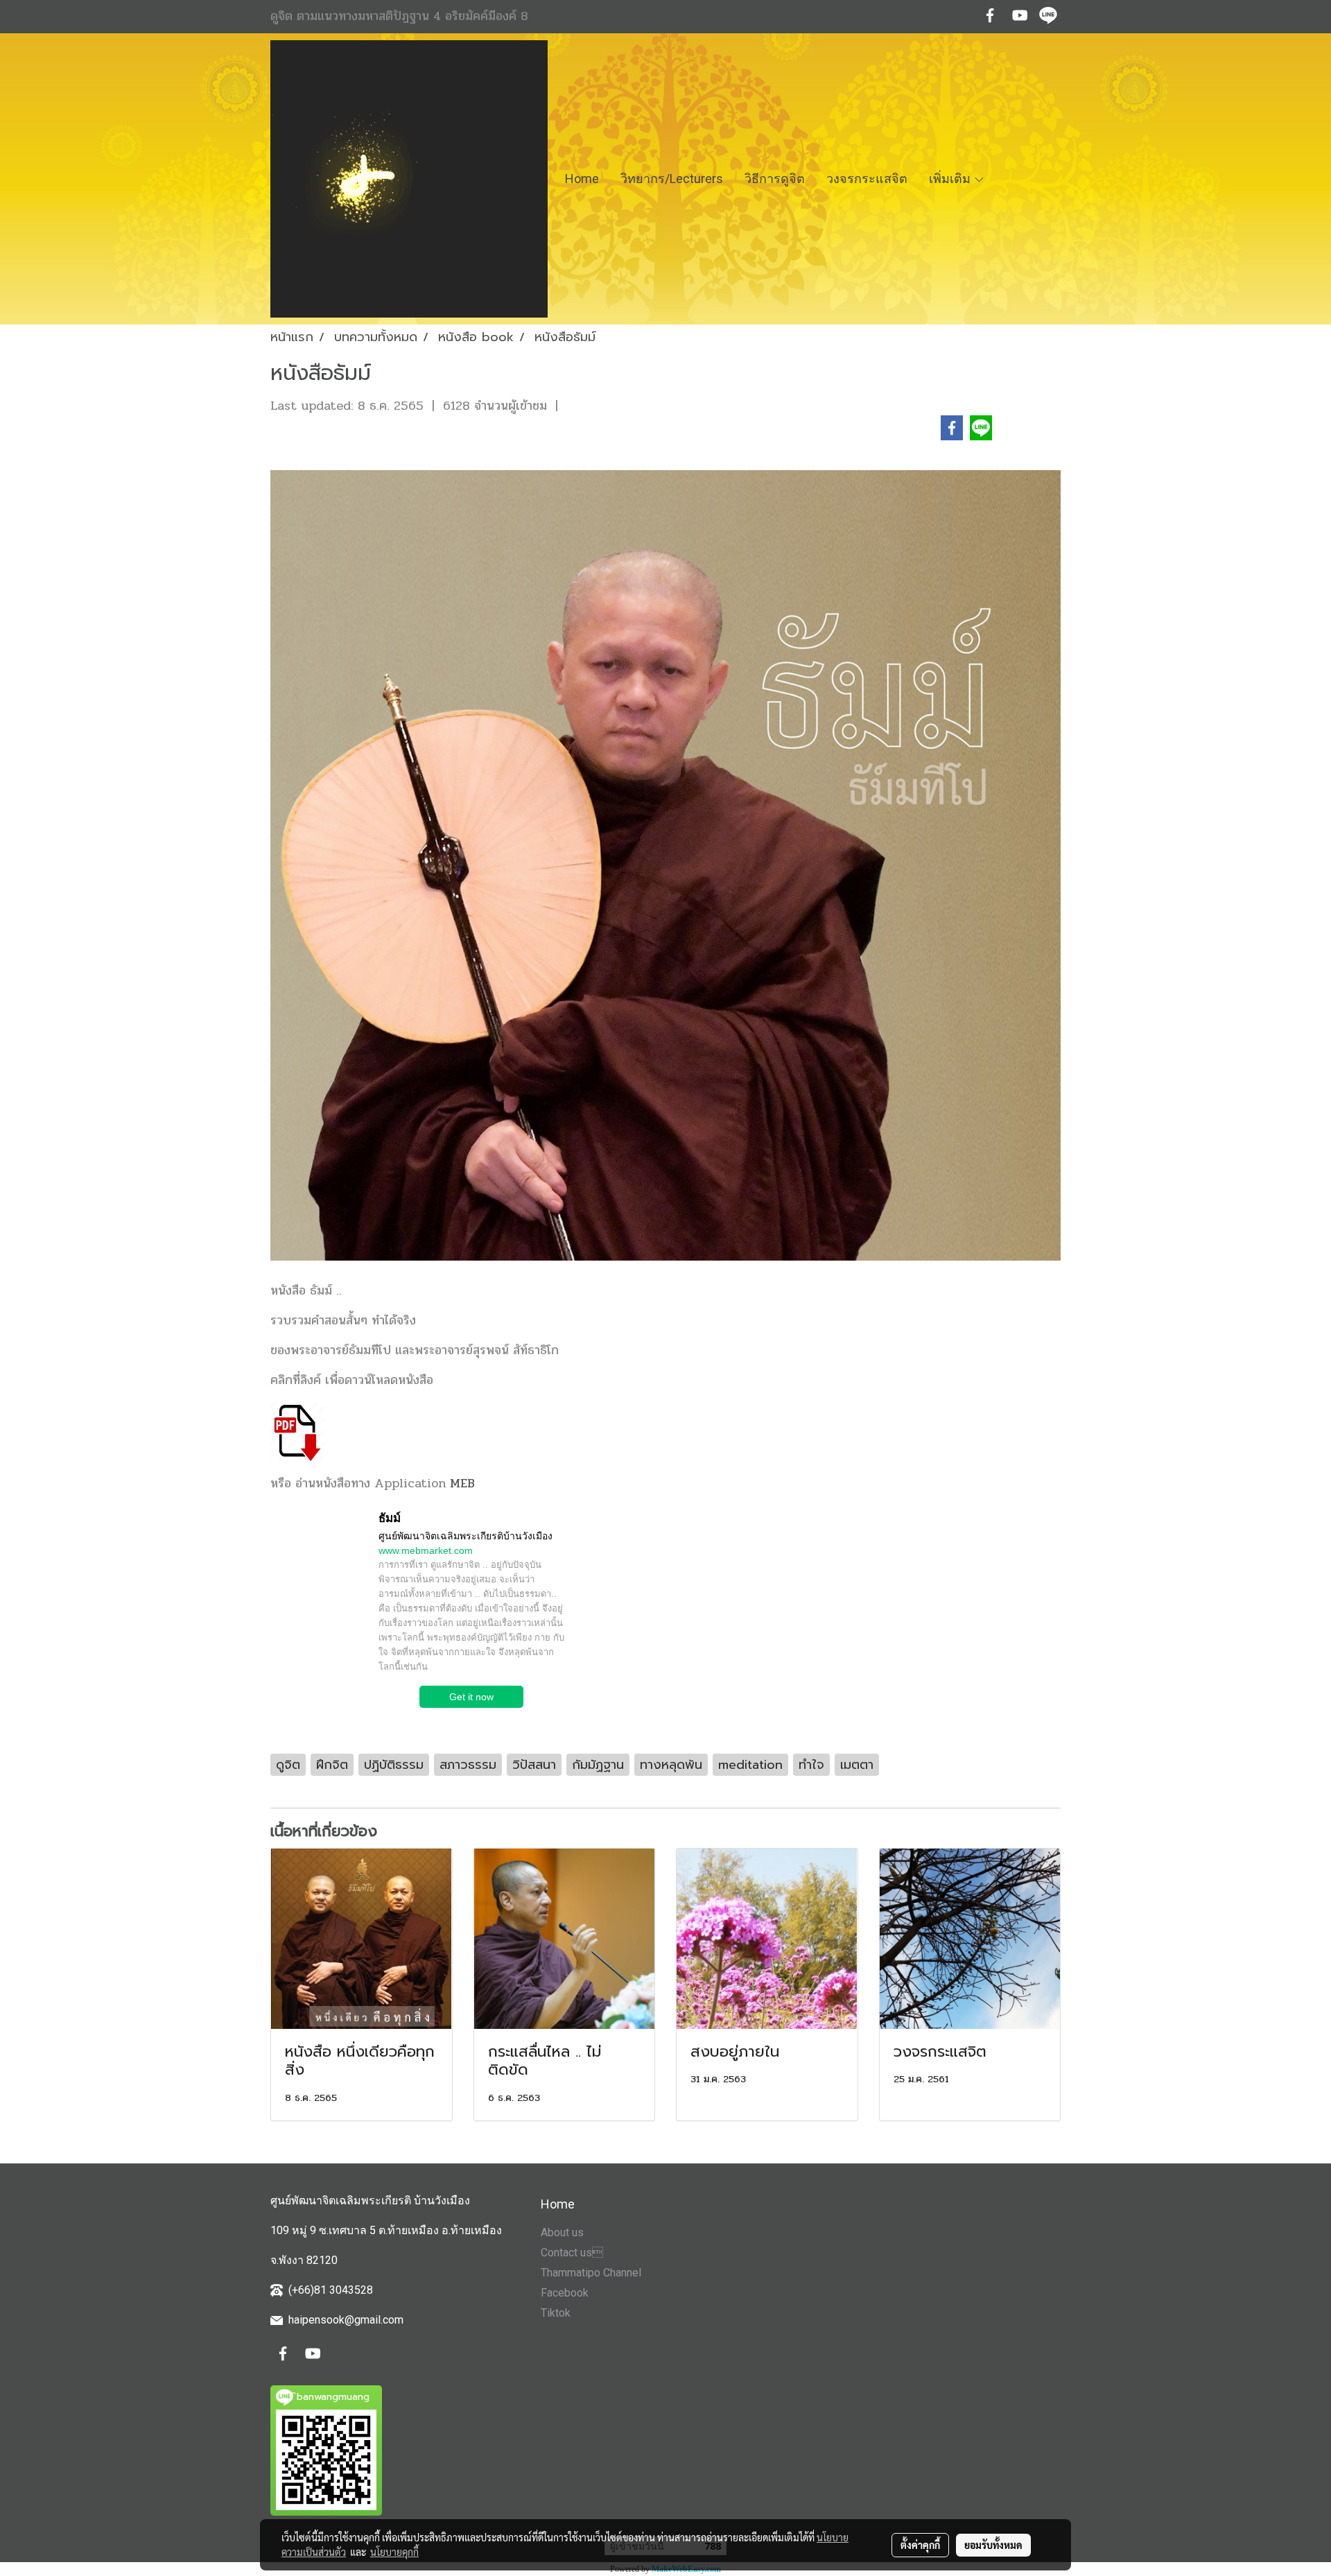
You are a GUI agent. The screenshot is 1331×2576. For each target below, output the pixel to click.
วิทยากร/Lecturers (672, 179)
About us (562, 2232)
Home (582, 179)
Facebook (565, 2293)
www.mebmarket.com (426, 1550)
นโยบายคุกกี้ (394, 2552)
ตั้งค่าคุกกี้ (920, 2545)
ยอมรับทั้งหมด (993, 2545)
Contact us (572, 2253)
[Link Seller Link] (314, 1565)
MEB (462, 1483)
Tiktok (556, 2313)
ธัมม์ (390, 1518)
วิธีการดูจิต (775, 179)
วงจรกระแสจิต (867, 179)
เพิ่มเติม (951, 179)
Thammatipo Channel (591, 2273)
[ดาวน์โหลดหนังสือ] (297, 1431)
